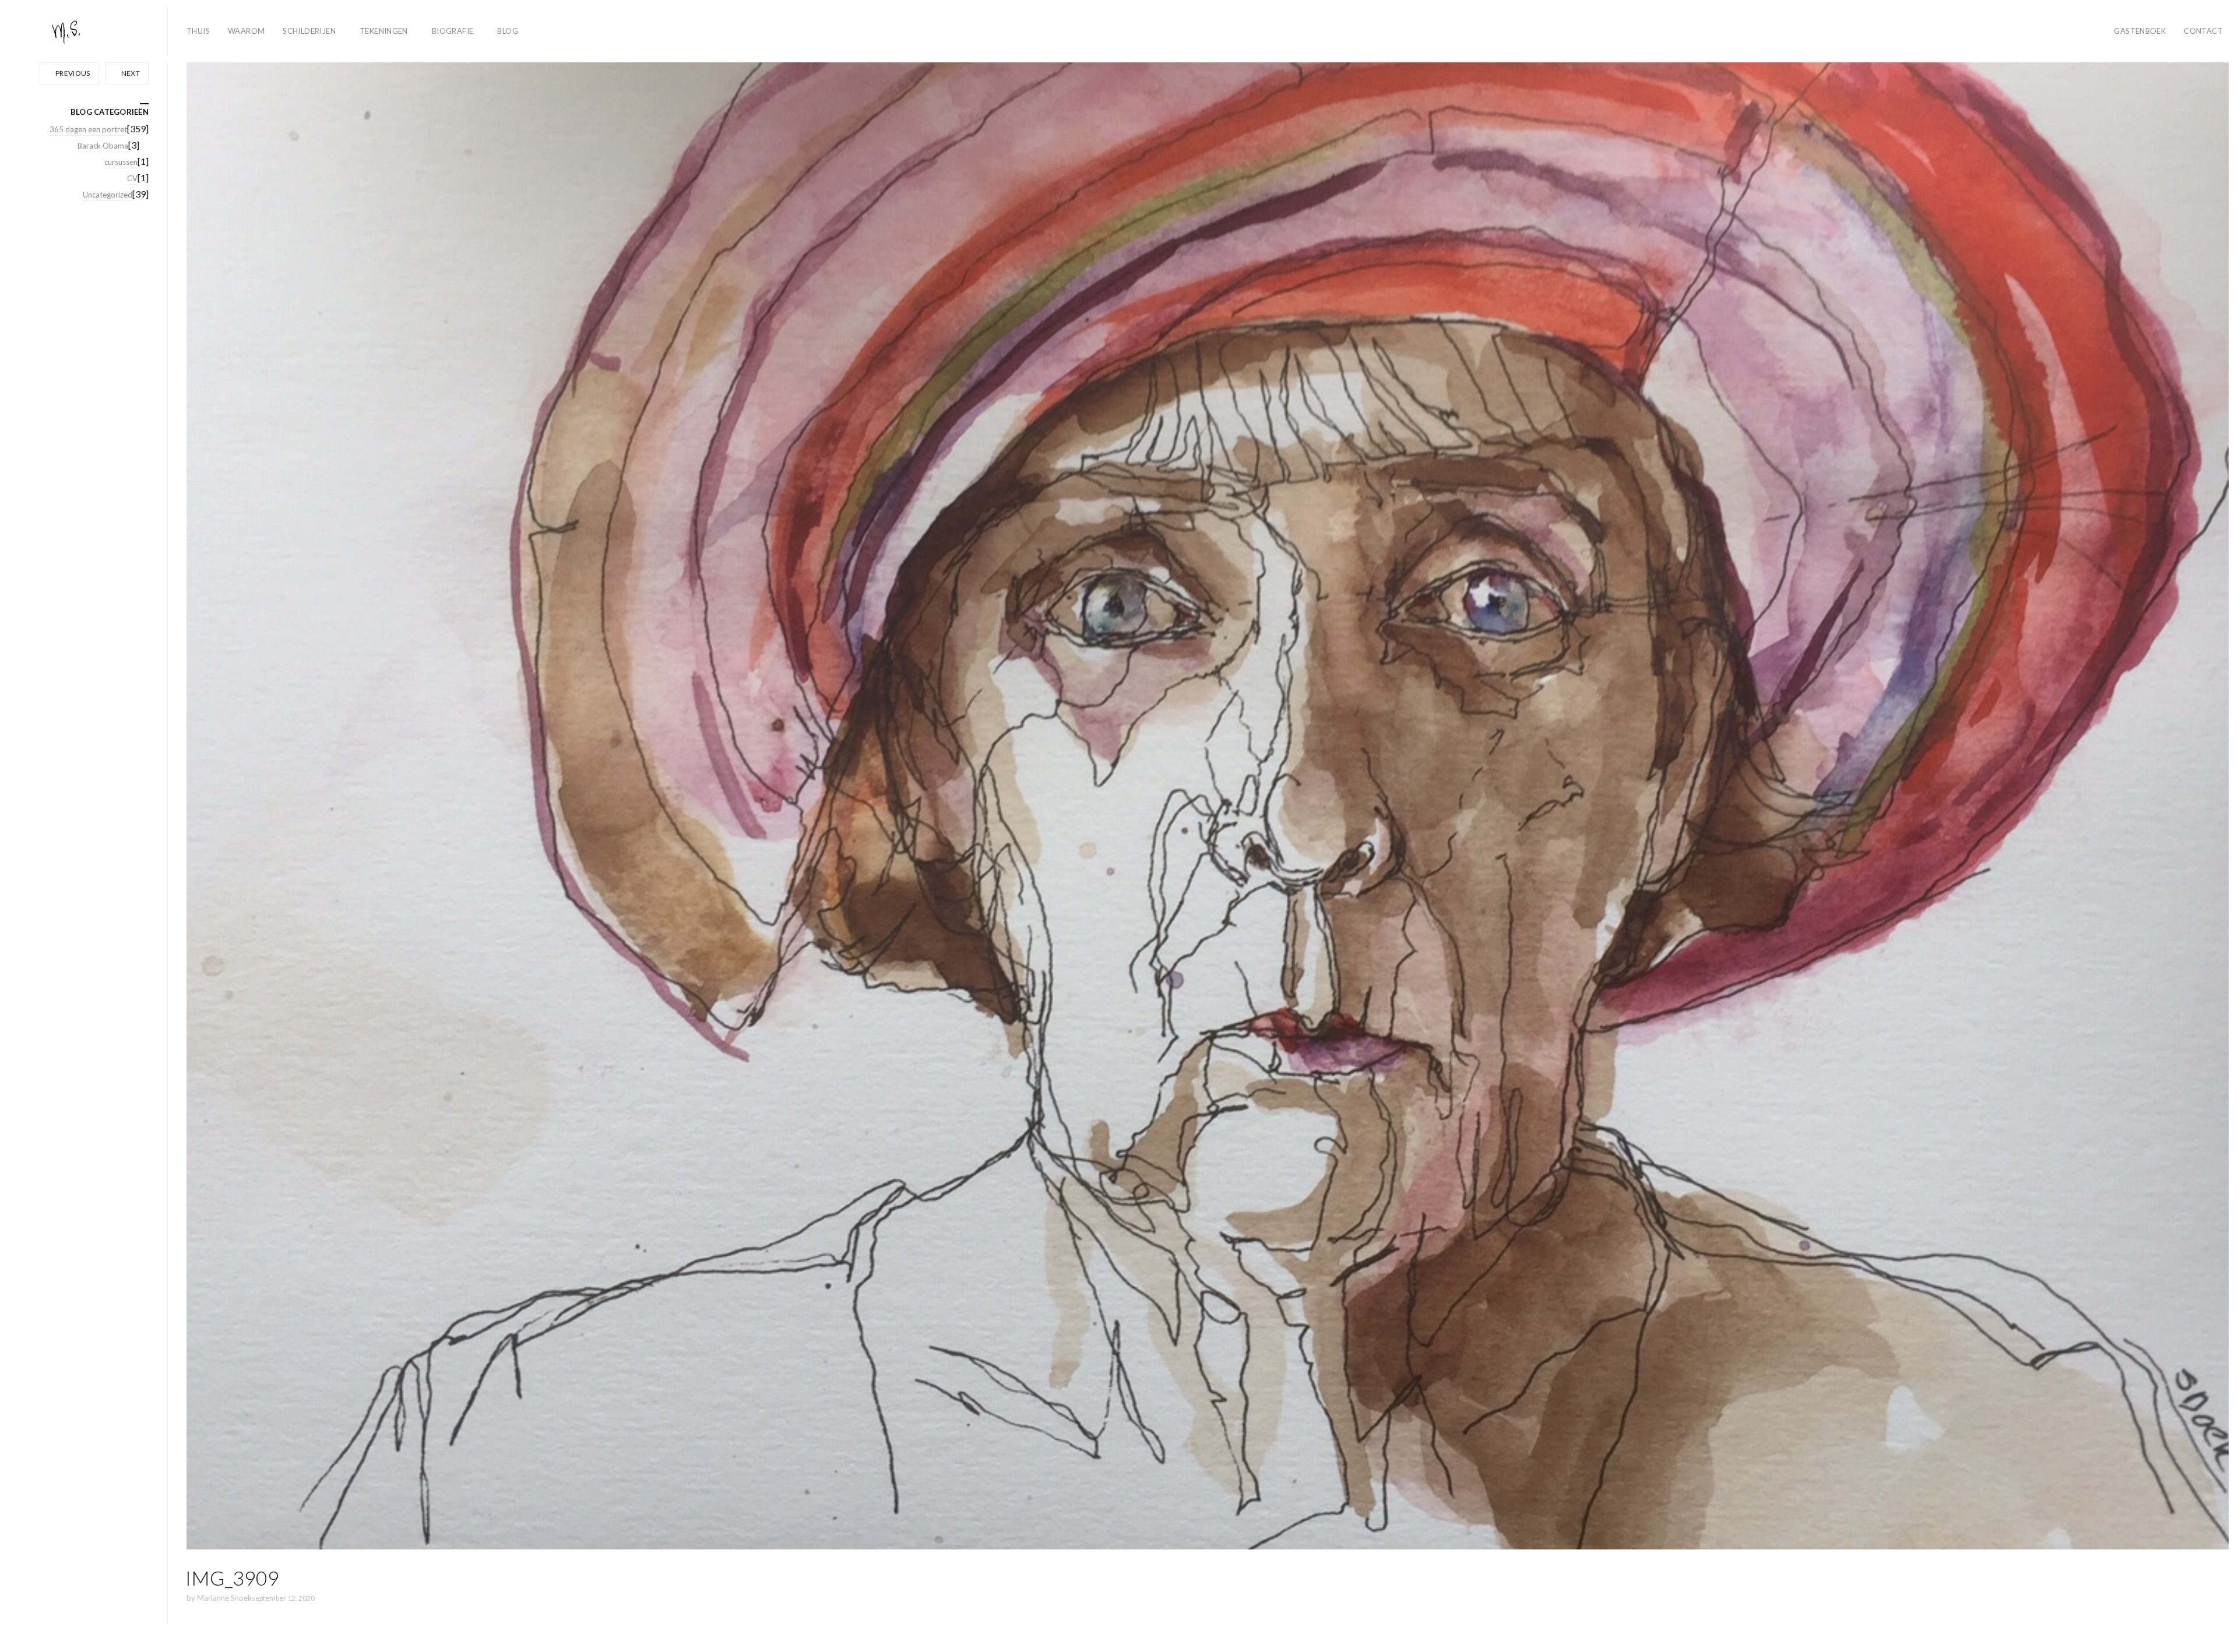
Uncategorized (108, 195)
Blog (508, 31)
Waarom (246, 31)
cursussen (121, 162)
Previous (72, 73)
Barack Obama (103, 146)
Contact (2203, 31)
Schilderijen (309, 31)
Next (130, 73)
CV (132, 178)
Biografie (453, 31)
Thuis (198, 31)
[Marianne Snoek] (89, 31)
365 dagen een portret (88, 129)
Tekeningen (384, 31)
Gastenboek (2140, 31)
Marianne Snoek (224, 1598)
